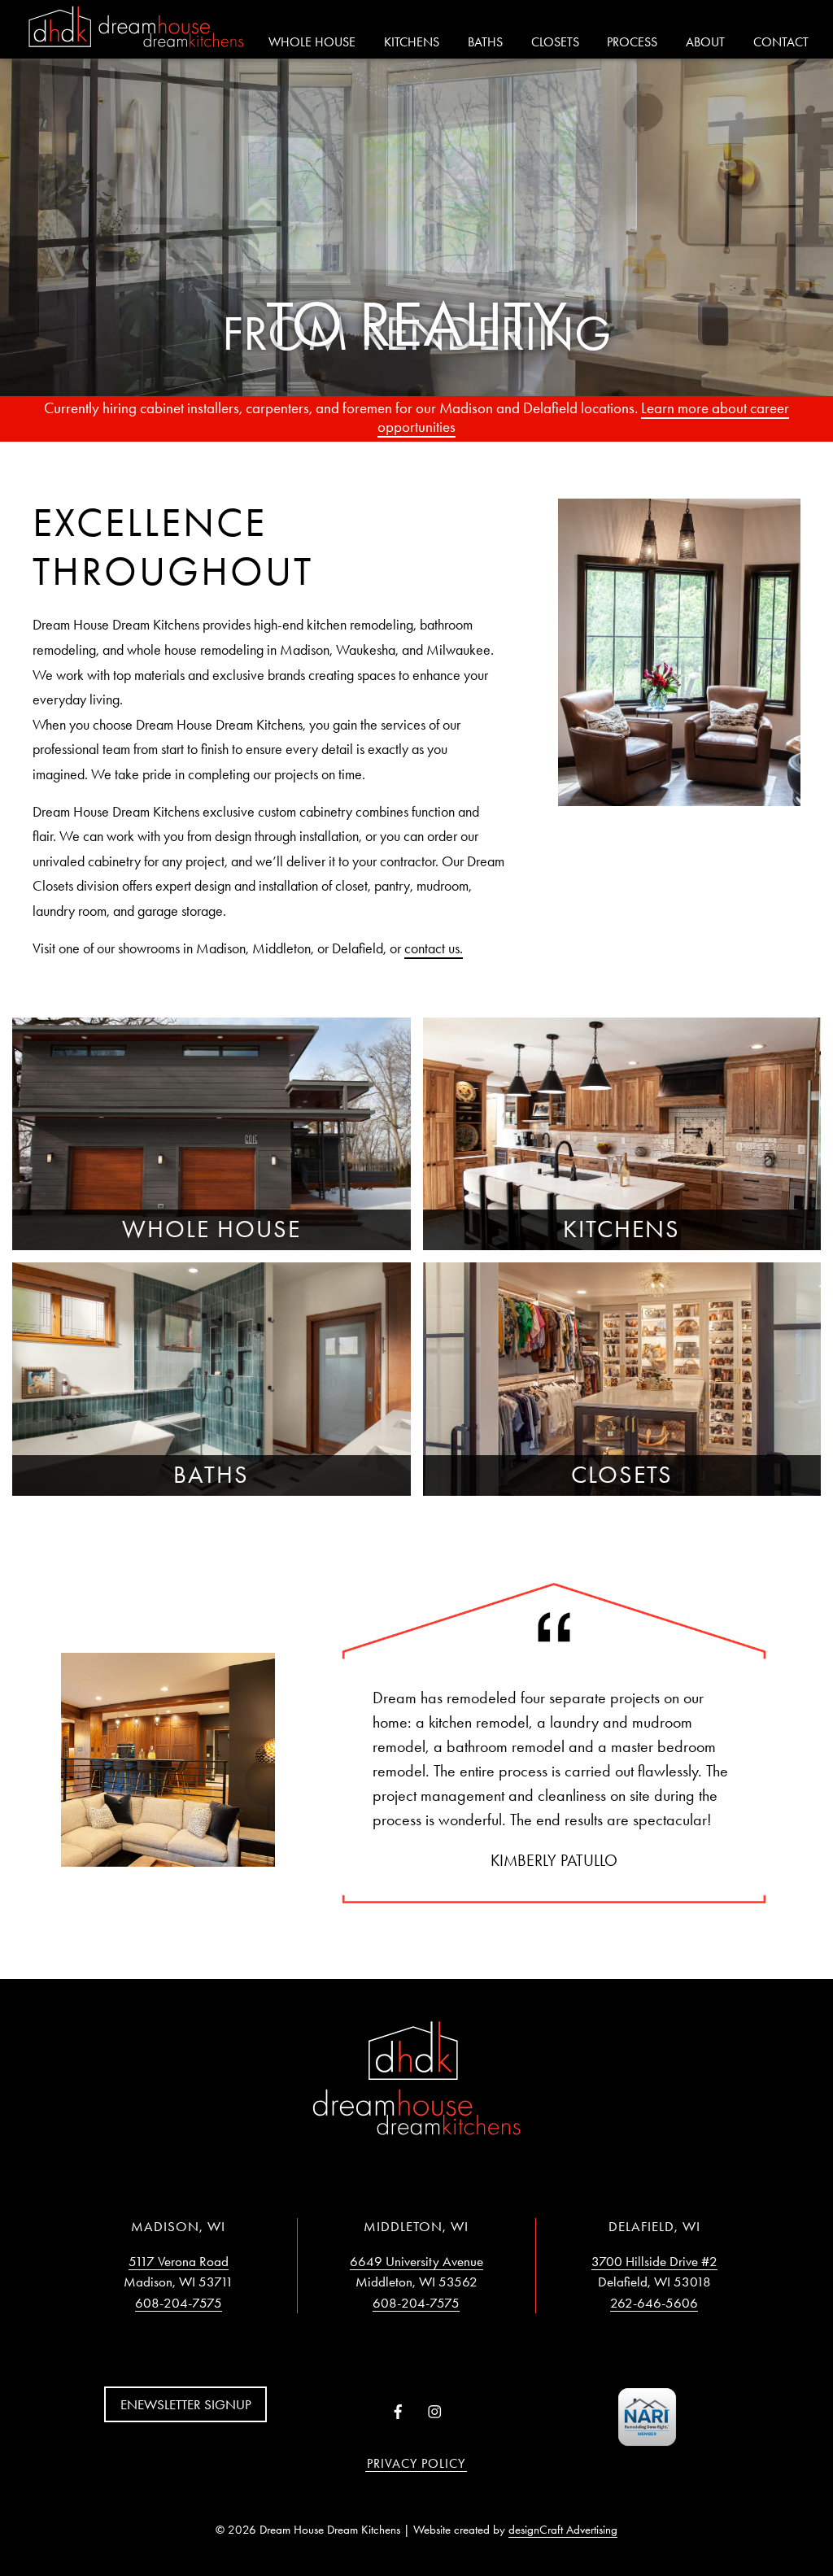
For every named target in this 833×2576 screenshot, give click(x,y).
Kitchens (412, 42)
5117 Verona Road (179, 2261)
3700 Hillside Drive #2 (654, 2261)
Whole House (312, 42)
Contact (781, 42)
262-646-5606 (654, 2303)
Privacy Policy (416, 2463)
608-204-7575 (179, 2303)
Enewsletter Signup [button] (186, 2404)
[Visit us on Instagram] (435, 2413)
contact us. (434, 948)
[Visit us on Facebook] (398, 2413)
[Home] (136, 28)
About (705, 42)
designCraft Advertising (563, 2530)
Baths (485, 42)
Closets (555, 42)
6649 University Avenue (416, 2261)
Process (632, 42)
